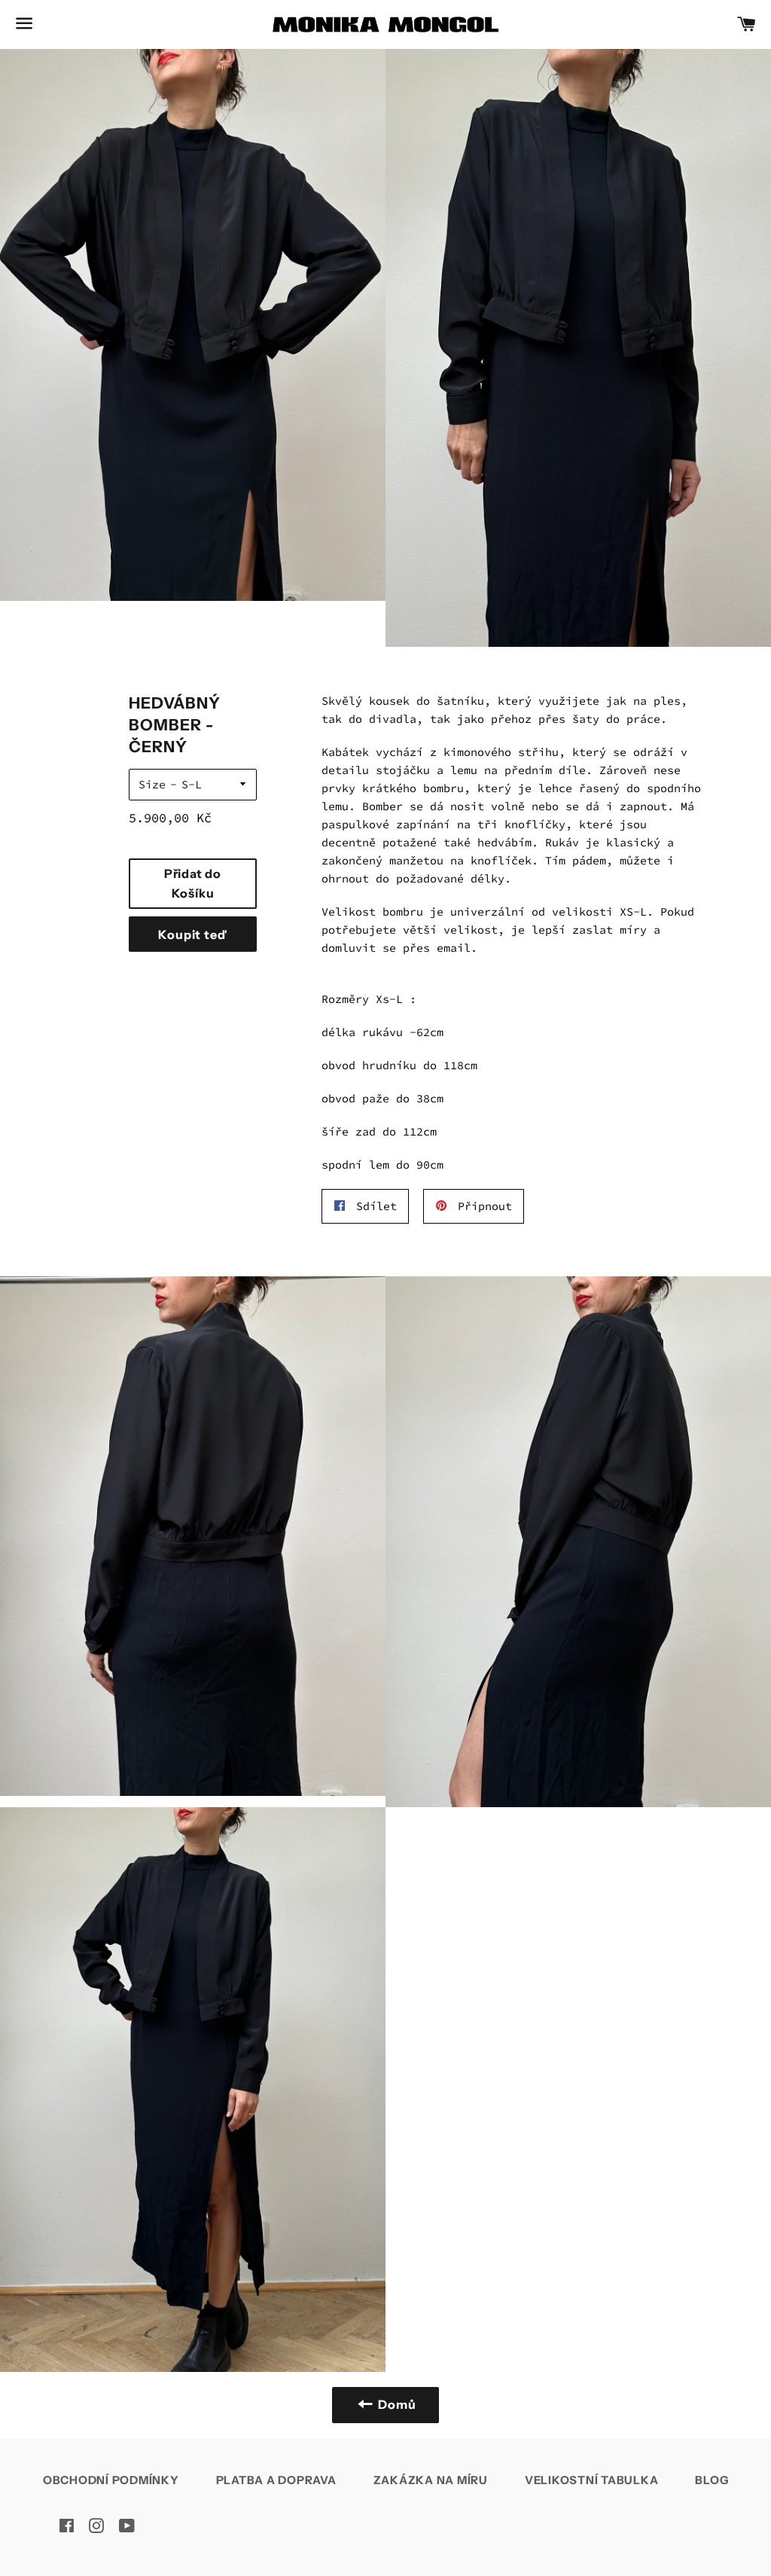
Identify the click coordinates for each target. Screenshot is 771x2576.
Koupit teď (192, 934)
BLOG (712, 2480)
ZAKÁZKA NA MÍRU (431, 2480)
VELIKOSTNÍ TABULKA (592, 2480)
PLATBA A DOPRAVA (276, 2480)
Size (152, 784)
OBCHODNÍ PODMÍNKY (111, 2480)
